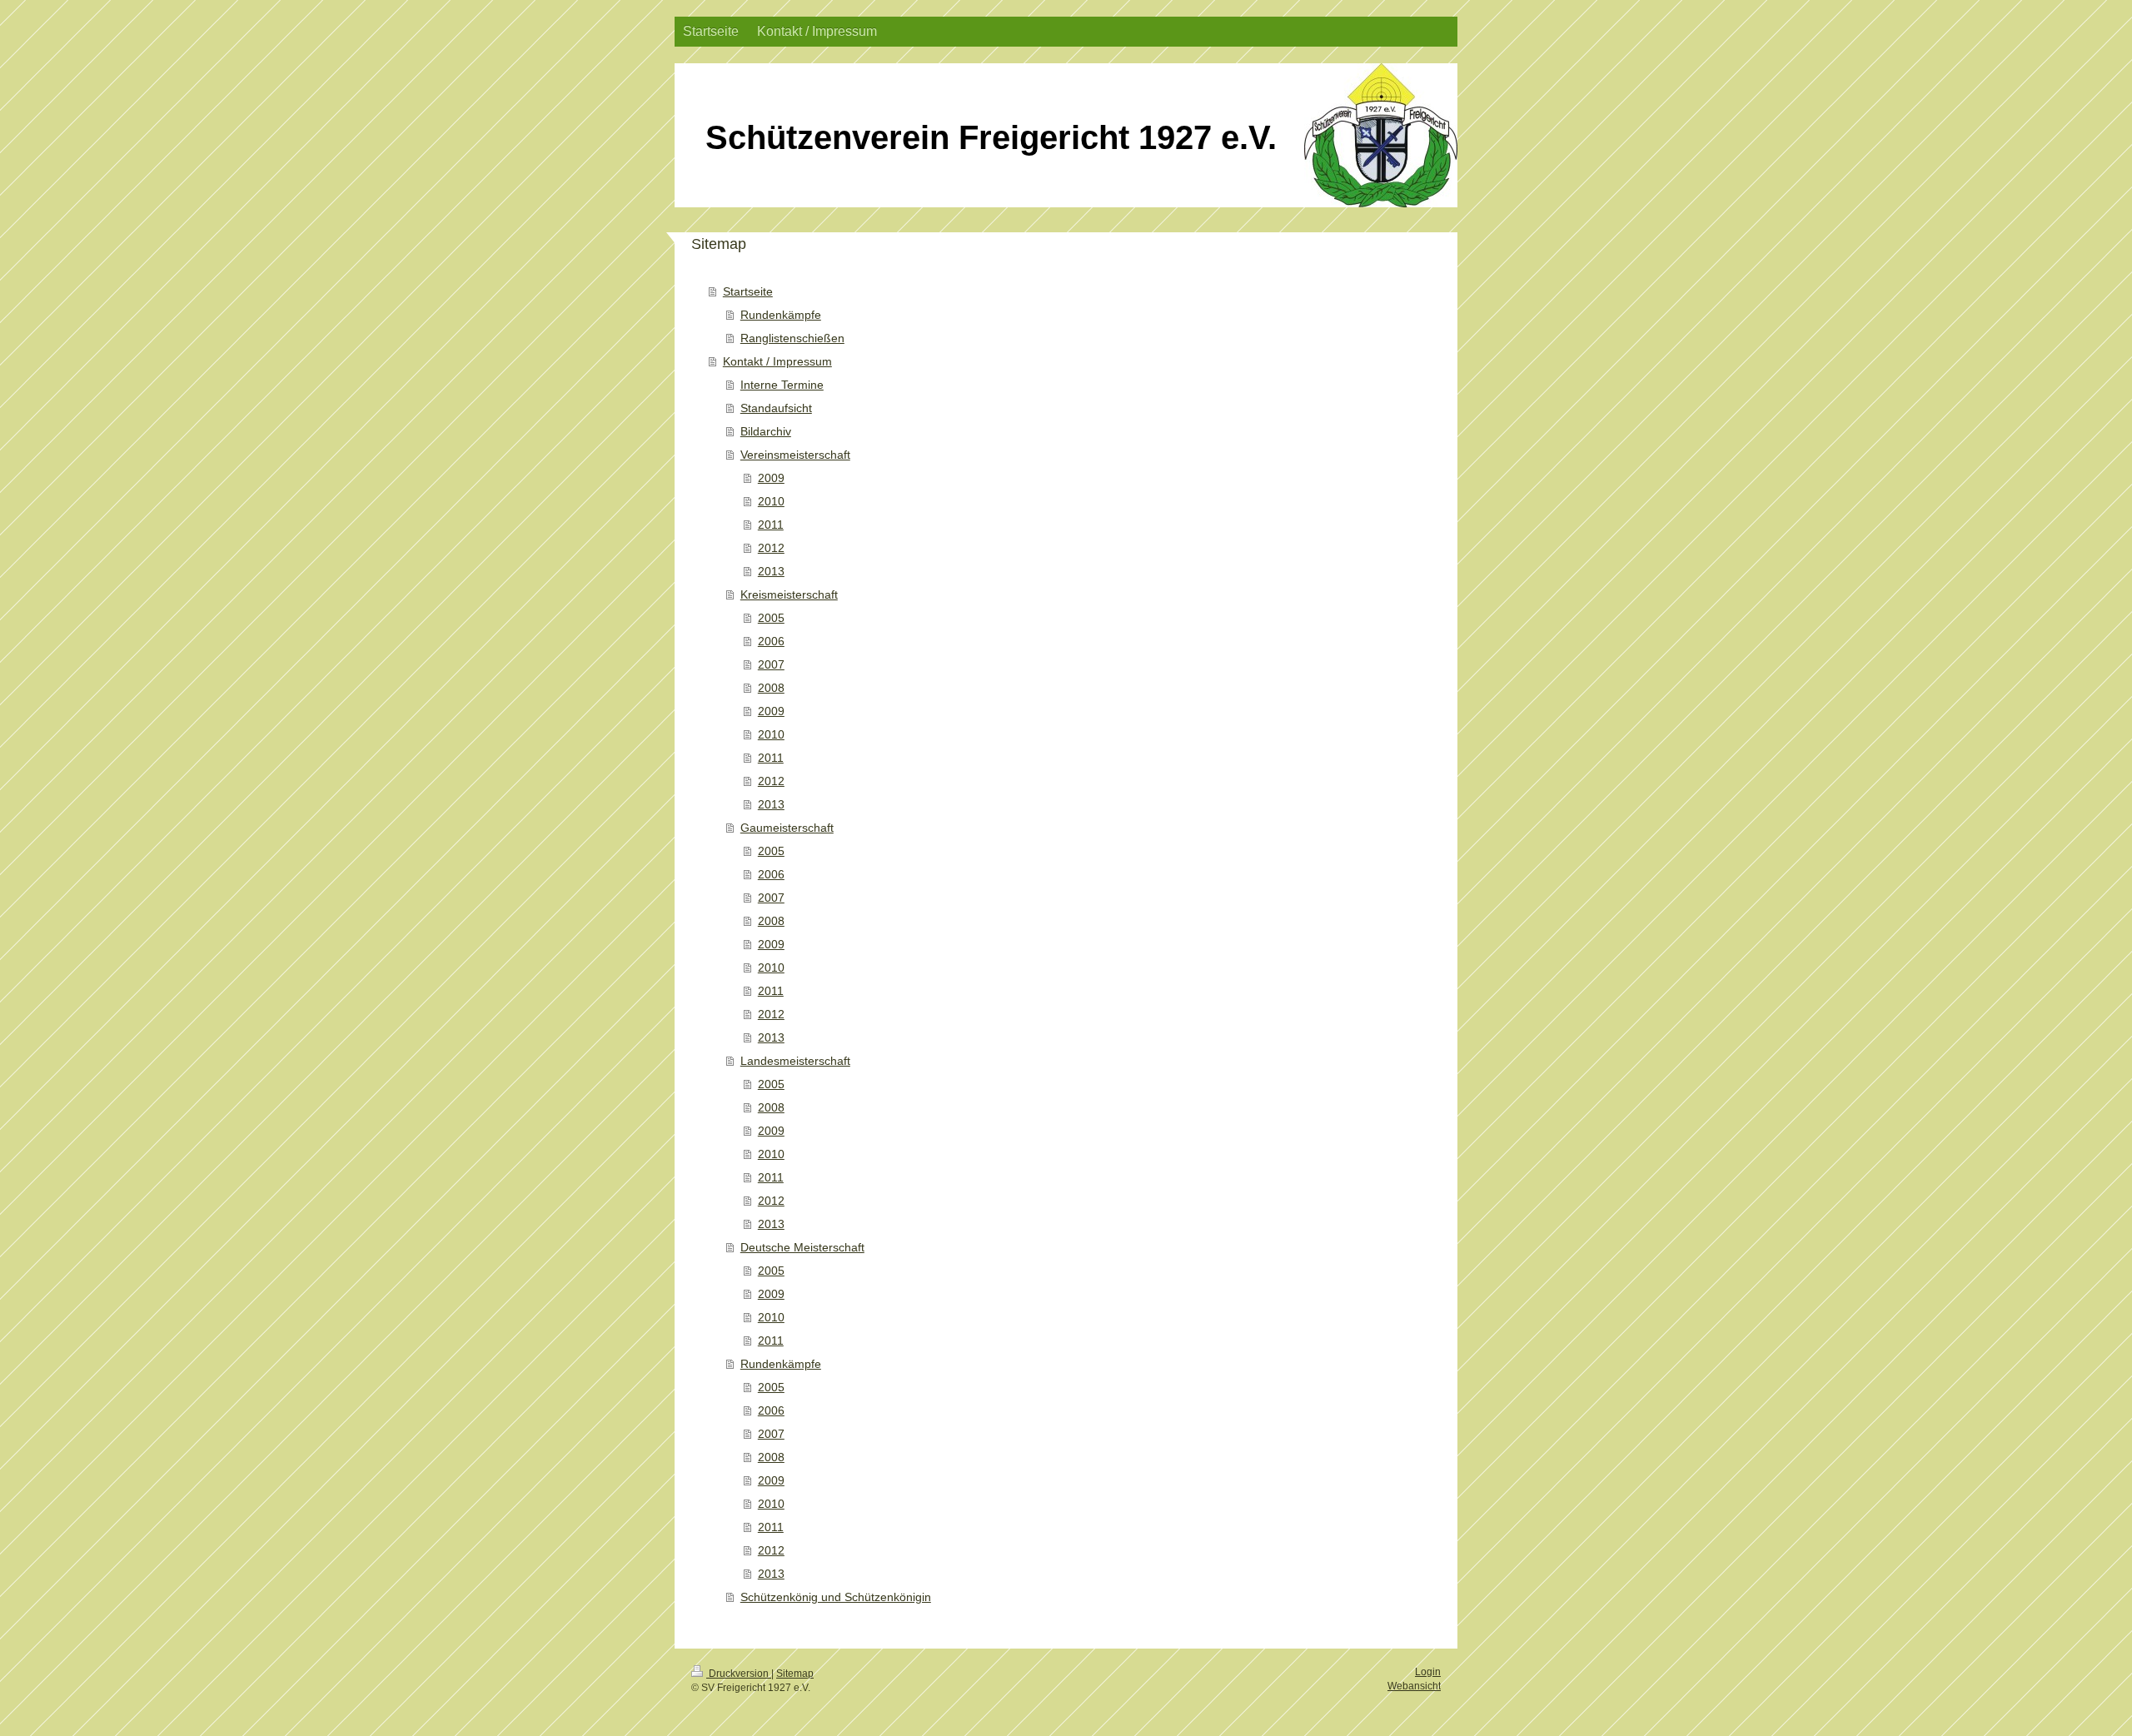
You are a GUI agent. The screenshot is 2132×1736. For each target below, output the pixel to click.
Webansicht (1414, 1686)
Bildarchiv (766, 431)
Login (1428, 1672)
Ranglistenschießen (792, 338)
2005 (771, 618)
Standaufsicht (776, 408)
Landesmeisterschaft (795, 1061)
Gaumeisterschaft (787, 828)
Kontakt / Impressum (777, 361)
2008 (771, 688)
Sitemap (795, 1674)
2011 (771, 525)
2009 (771, 478)
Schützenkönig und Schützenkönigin (836, 1597)
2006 (771, 641)
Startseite (748, 291)
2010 (771, 501)
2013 (771, 571)
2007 (771, 664)
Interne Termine (782, 385)
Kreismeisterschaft (789, 594)
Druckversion (739, 1674)
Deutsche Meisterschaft (802, 1247)
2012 (771, 548)
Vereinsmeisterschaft (795, 455)
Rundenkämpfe (781, 315)
